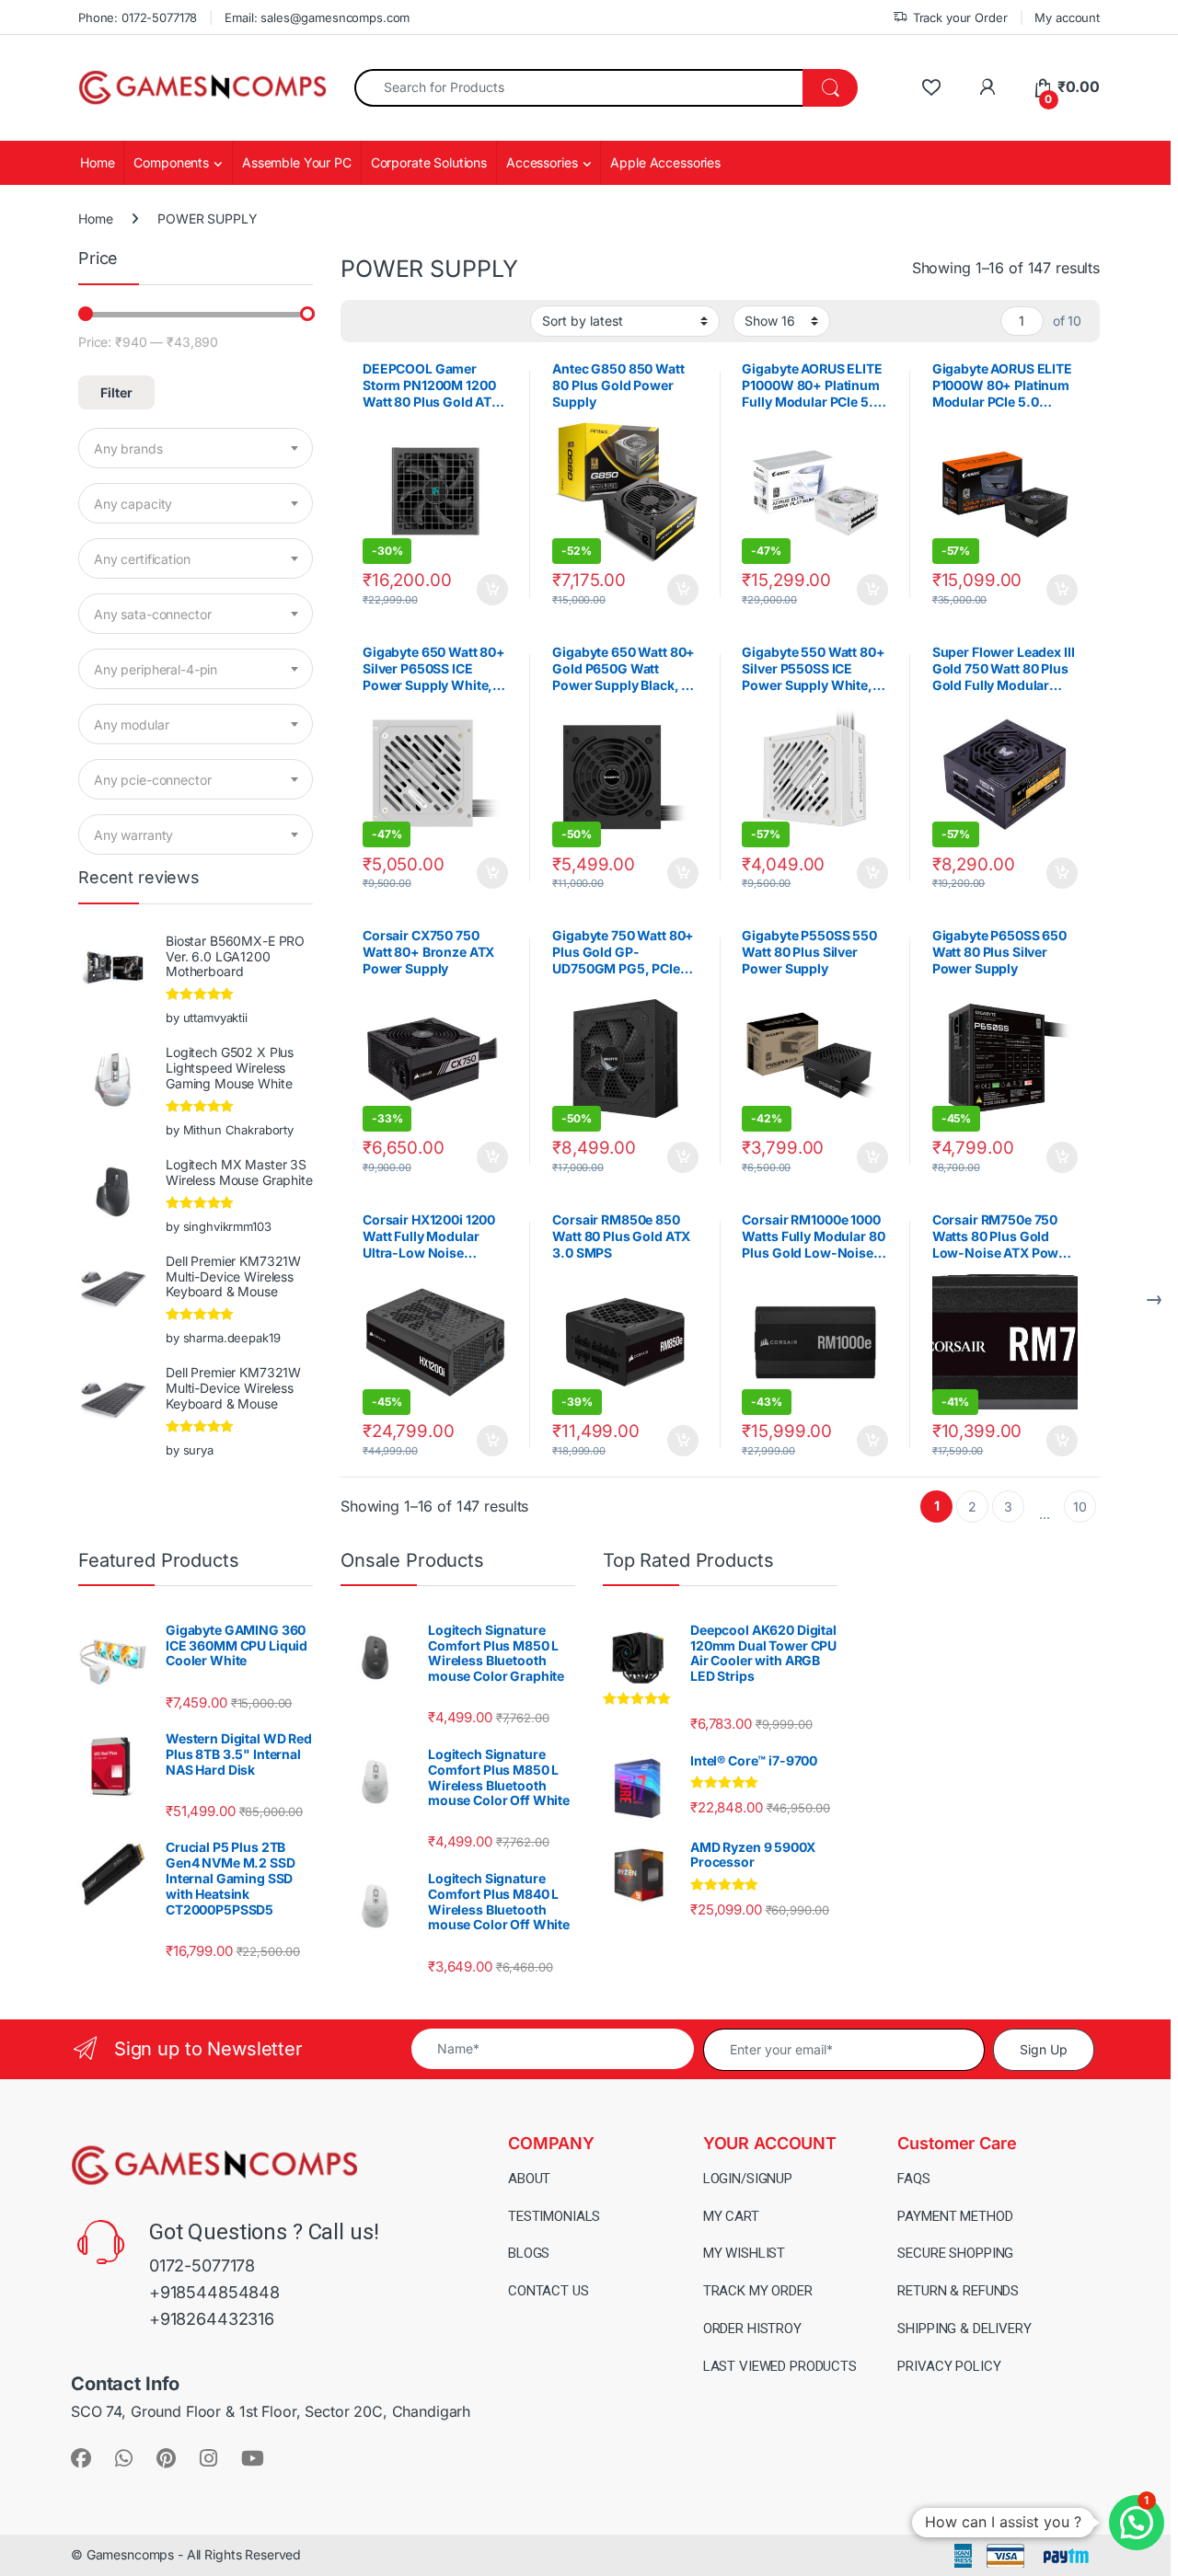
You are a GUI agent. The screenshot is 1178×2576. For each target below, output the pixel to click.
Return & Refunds (958, 2291)
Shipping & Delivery (964, 2329)
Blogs (529, 2253)
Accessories (542, 162)
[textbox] (196, 449)
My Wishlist (744, 2253)
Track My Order (758, 2291)
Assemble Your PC (297, 162)
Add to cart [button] (492, 590)
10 (1080, 1506)
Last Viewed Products (780, 2366)
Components (171, 162)
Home (97, 162)
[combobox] (579, 88)
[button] (1137, 2523)
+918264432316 (212, 2319)
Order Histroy (752, 2329)
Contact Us (549, 2291)
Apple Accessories (665, 162)
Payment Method (955, 2216)
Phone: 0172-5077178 (138, 17)
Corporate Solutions (429, 162)
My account (1067, 17)
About (529, 2179)
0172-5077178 (202, 2265)
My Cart (731, 2216)
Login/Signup (748, 2179)
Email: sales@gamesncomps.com (317, 17)
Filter (116, 392)
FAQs (913, 2179)
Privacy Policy (949, 2366)
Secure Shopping (955, 2253)
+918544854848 (214, 2292)
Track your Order (960, 17)
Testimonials (554, 2216)
